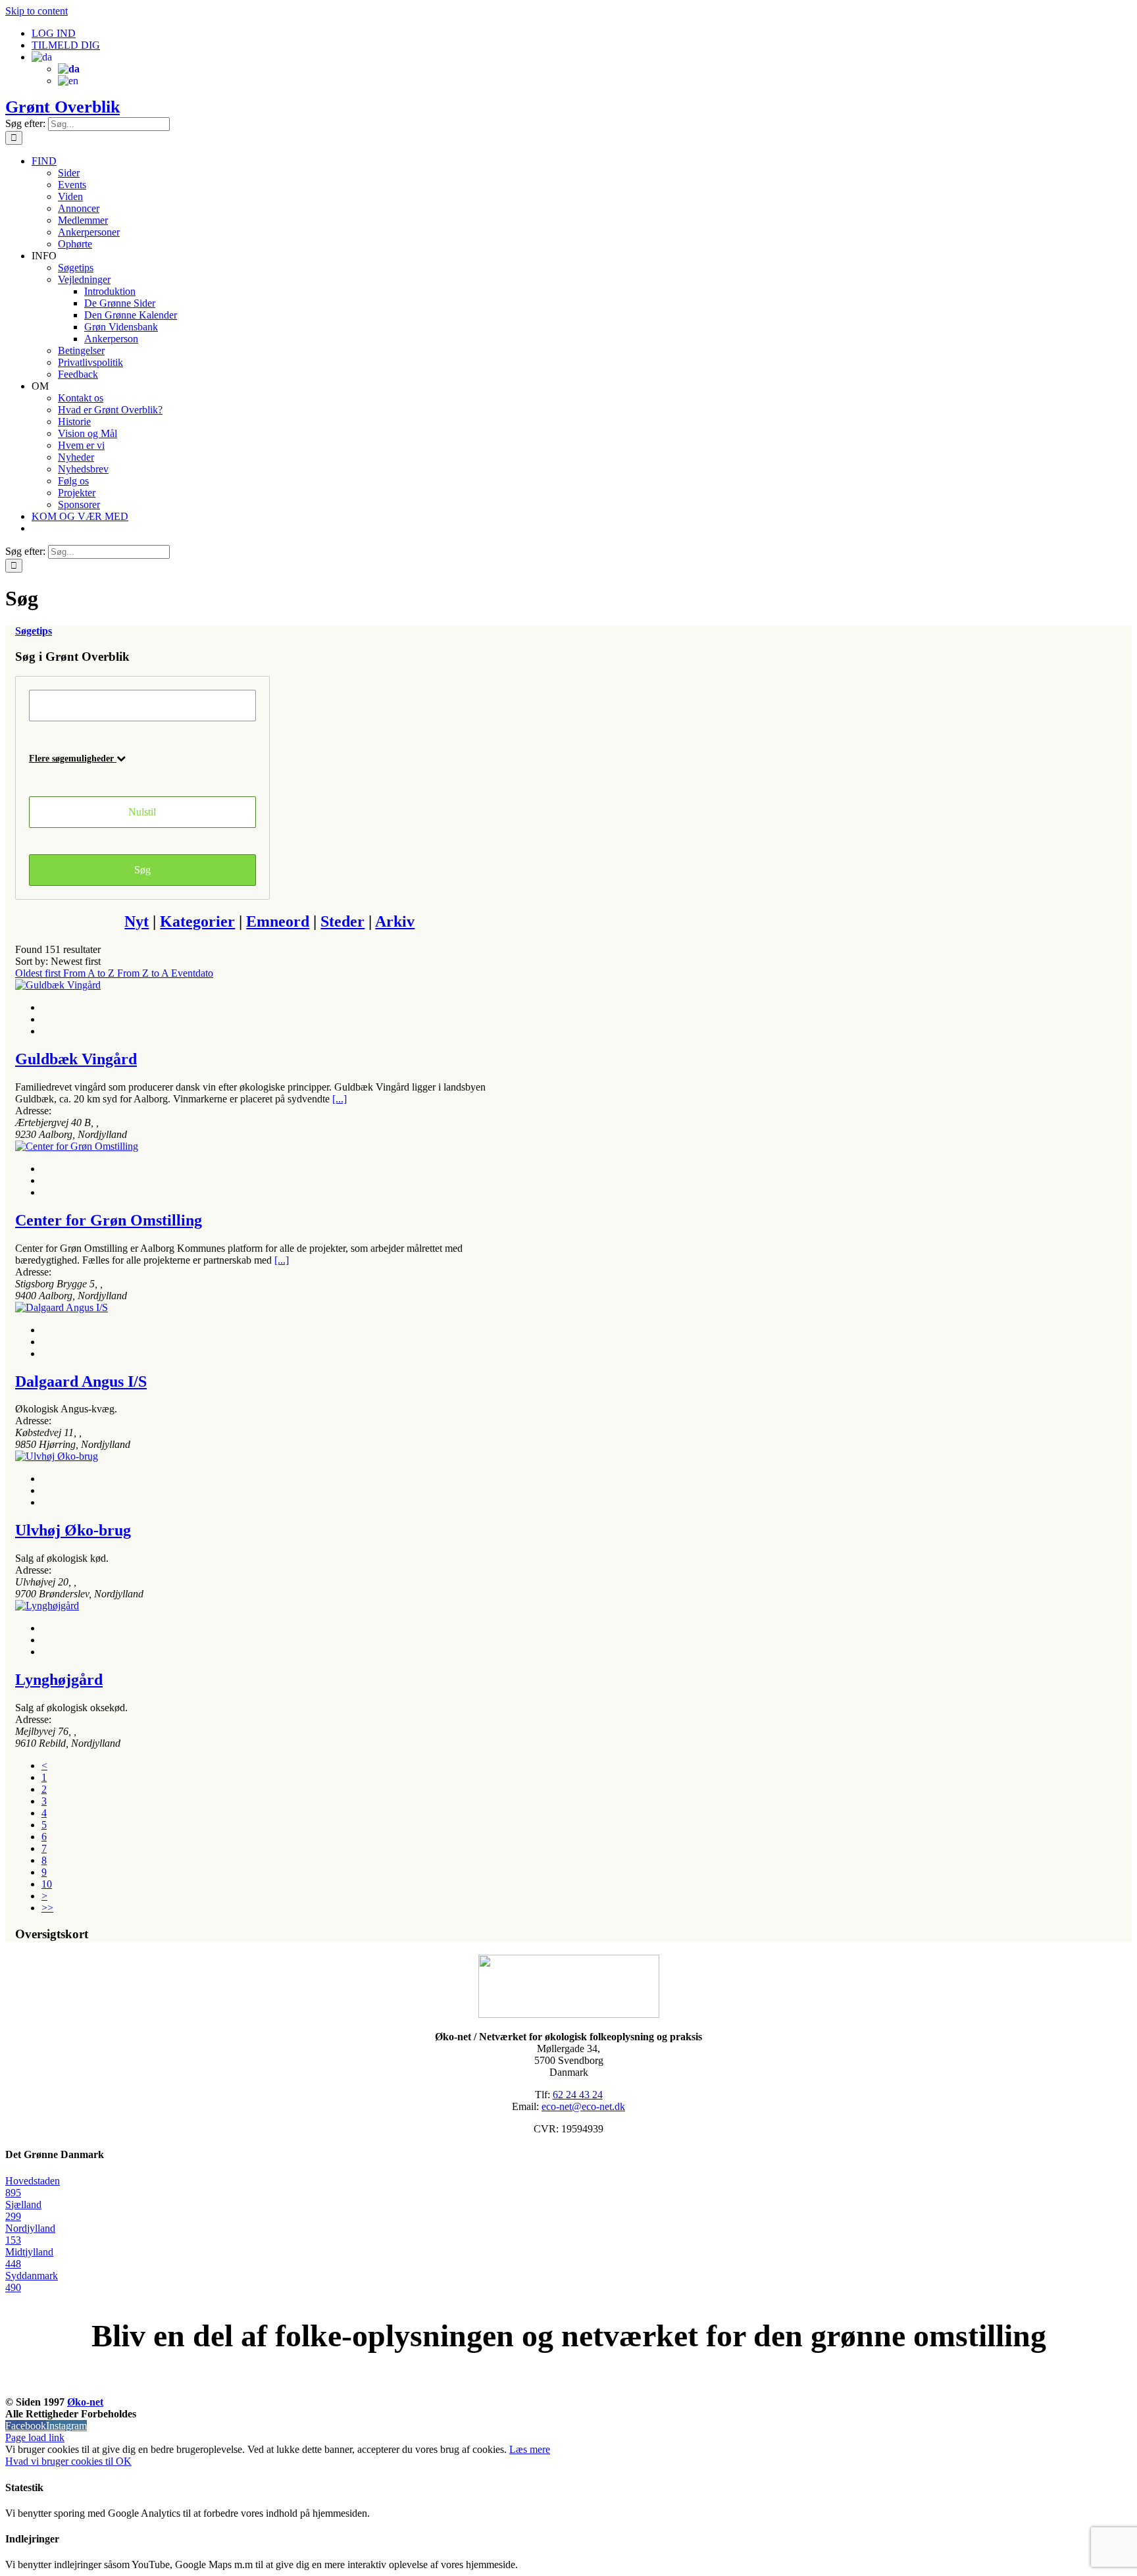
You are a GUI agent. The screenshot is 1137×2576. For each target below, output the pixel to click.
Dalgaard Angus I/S (81, 1381)
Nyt (137, 921)
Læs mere (530, 2449)
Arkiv (395, 921)
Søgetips (34, 631)
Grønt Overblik (63, 107)
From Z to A (144, 973)
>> (47, 1908)
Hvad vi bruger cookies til (61, 2461)
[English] (68, 81)
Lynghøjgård (59, 1680)
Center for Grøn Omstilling (109, 1220)
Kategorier (197, 921)
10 (47, 1884)
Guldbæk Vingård (76, 1059)
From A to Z (90, 973)
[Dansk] (42, 57)
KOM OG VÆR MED (568, 2387)
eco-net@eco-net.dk (583, 2106)
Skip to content (37, 11)
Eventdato (192, 973)
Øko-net (85, 2402)
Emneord (278, 921)
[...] (340, 1099)
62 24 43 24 (578, 2095)
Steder (342, 921)
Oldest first (39, 973)
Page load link (35, 2437)
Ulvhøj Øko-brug (73, 1530)
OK (124, 2461)
